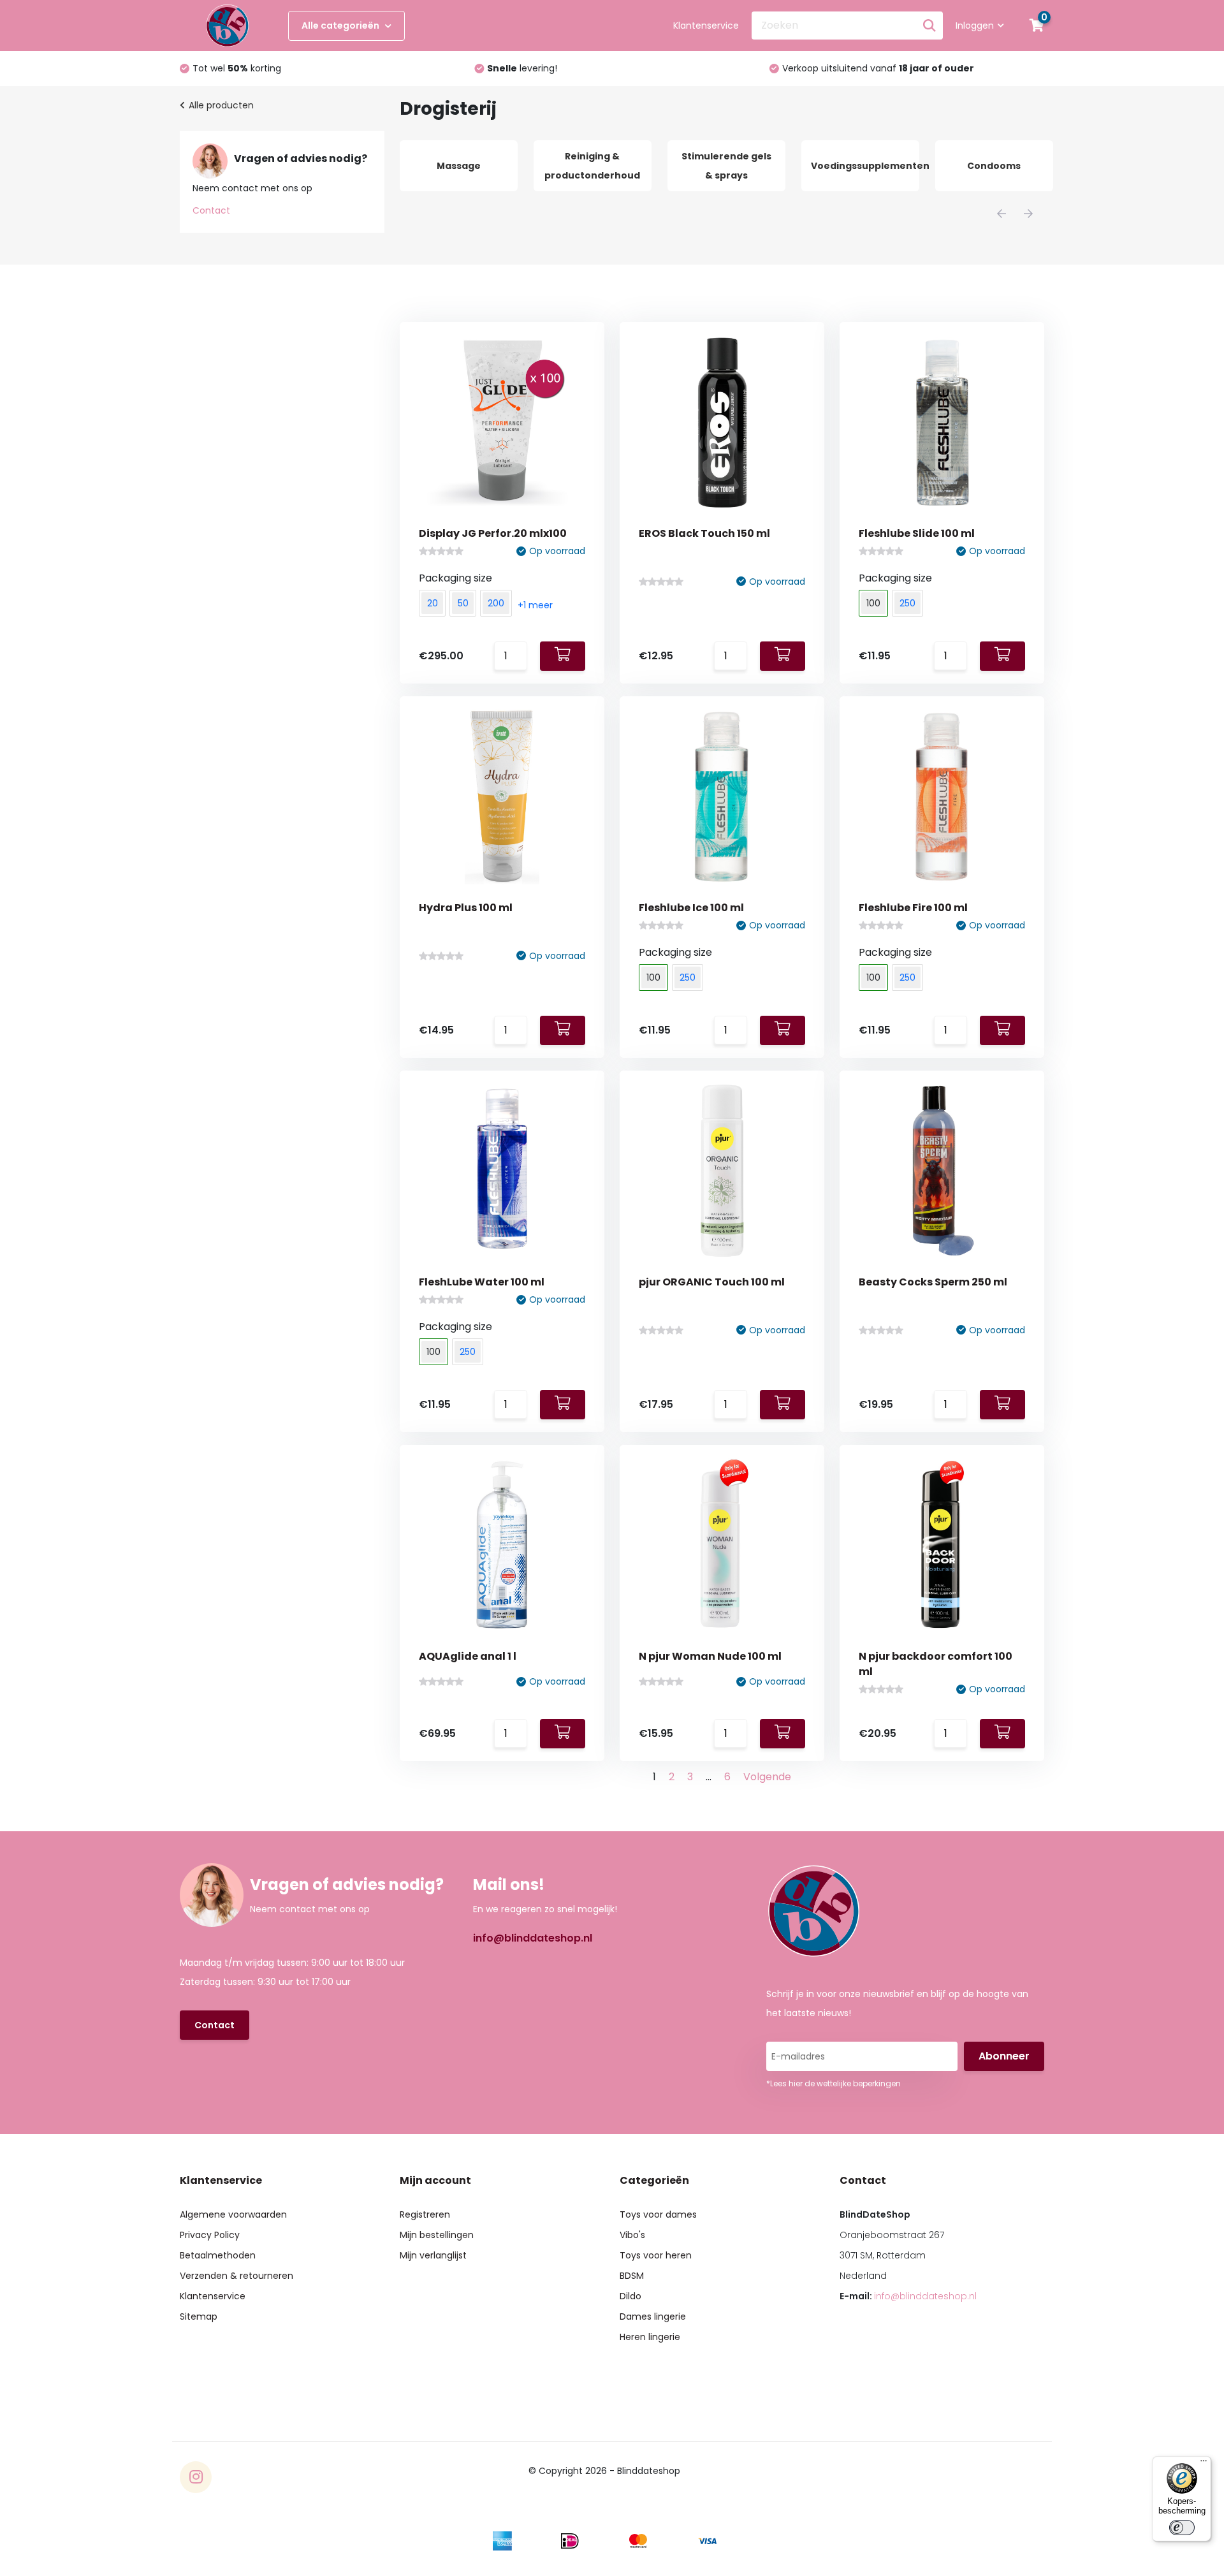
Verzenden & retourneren (237, 2276)
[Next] (1028, 214)
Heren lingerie (650, 2337)
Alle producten (221, 105)
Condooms (863, 166)
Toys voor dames (658, 2214)
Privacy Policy (210, 2235)
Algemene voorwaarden (233, 2214)
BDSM (632, 2276)
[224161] (563, 1405)
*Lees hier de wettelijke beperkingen (834, 2083)
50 (463, 603)
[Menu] (1204, 2464)
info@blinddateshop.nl (533, 1938)
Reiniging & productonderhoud (461, 166)
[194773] (1002, 1734)
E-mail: (908, 2296)
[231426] (1002, 1030)
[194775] (783, 1734)
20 (433, 603)
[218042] (563, 1734)
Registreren (425, 2214)
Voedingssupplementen (733, 166)
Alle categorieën (341, 26)
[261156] (563, 656)
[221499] (783, 1405)
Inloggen (975, 26)
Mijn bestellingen (437, 2235)
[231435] (783, 1030)
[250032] (783, 656)
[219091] (1002, 1405)
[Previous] (1002, 214)
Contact (211, 210)
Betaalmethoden (218, 2255)
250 (907, 603)
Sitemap (199, 2316)
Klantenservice (706, 26)
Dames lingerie (653, 2316)
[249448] (1002, 656)
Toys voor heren (656, 2255)
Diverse (996, 166)
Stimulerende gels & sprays (594, 166)
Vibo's (632, 2235)
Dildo (630, 2296)
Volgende (767, 1777)
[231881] (563, 1030)
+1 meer (535, 605)
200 (496, 603)
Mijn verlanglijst (433, 2255)
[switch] (1182, 2528)
